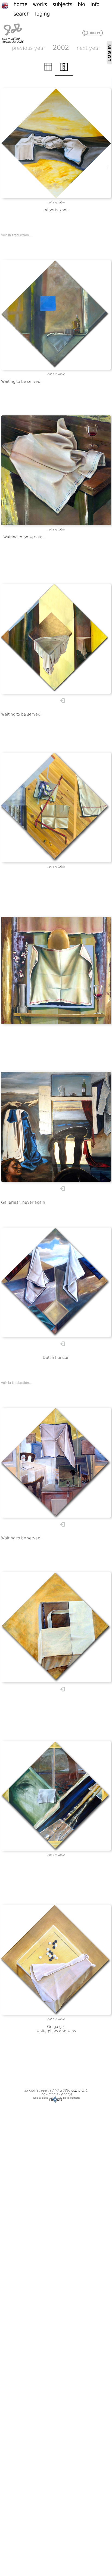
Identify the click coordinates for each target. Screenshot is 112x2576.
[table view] (48, 70)
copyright (79, 2090)
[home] (13, 36)
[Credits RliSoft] (56, 2098)
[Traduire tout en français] (7, 5)
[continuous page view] (64, 70)
